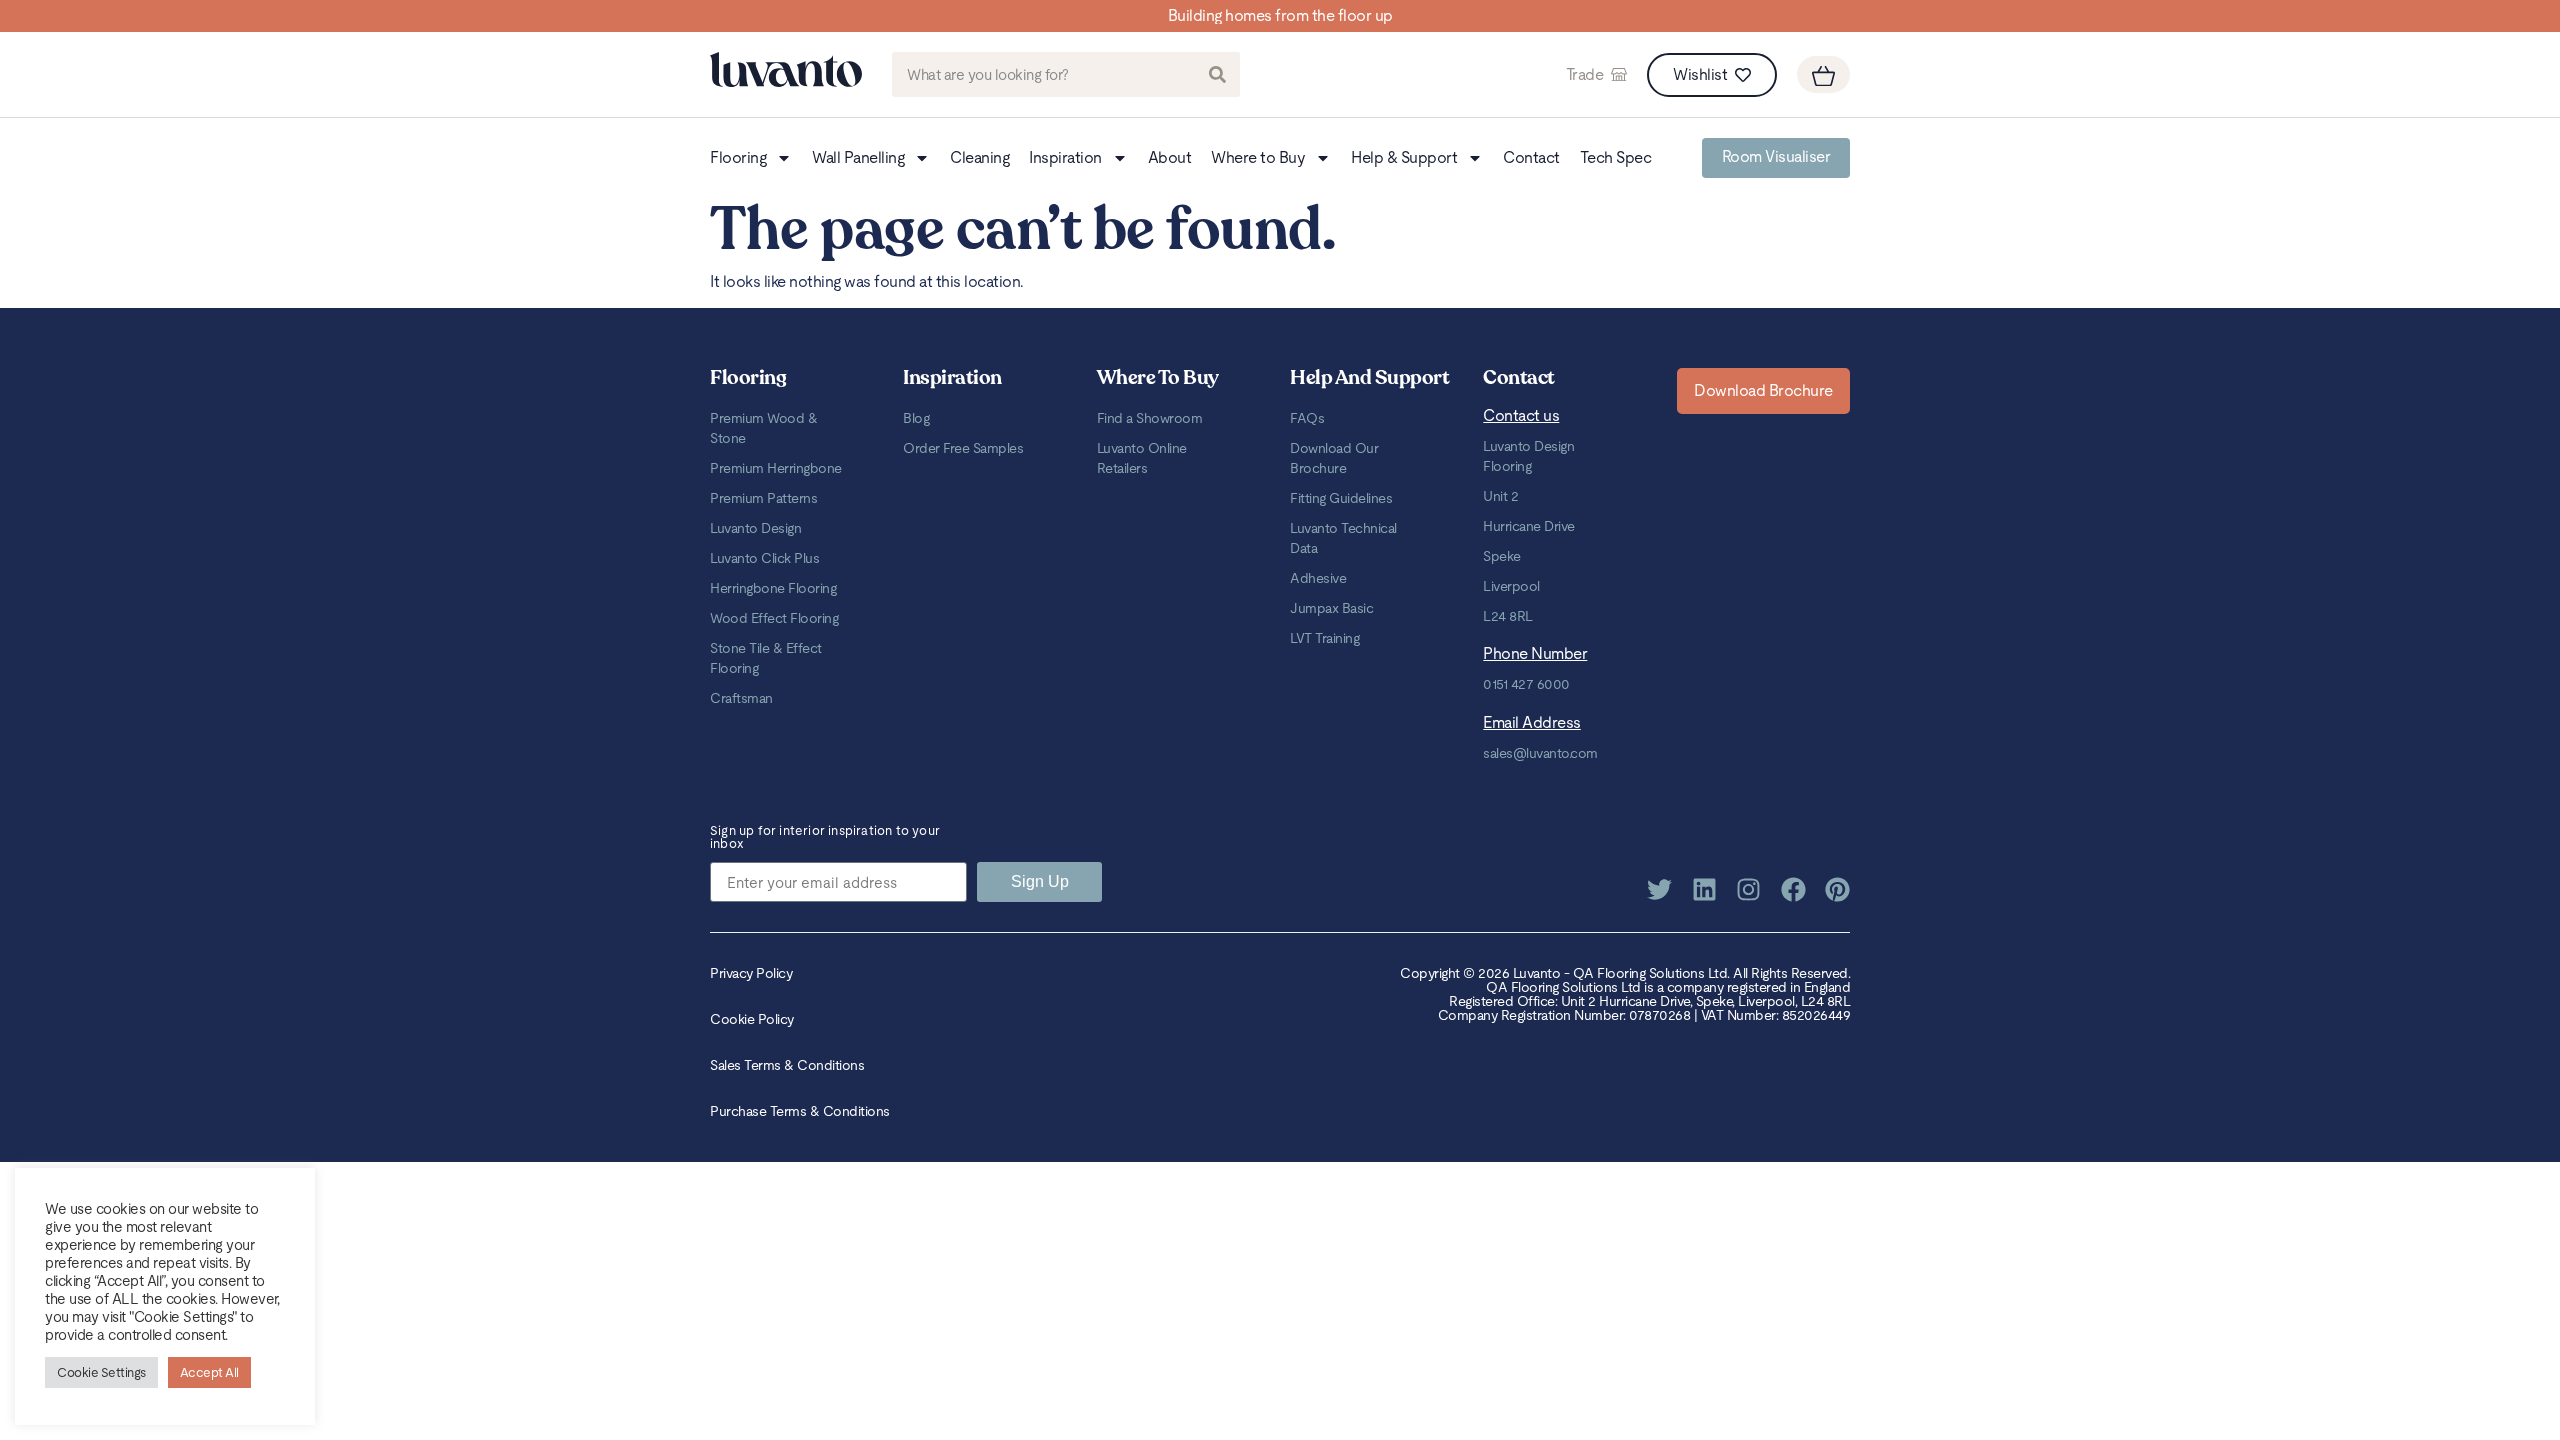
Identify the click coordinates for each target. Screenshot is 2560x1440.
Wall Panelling (858, 157)
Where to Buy (1258, 157)
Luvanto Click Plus (764, 558)
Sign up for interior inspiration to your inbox (825, 837)
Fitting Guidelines (1341, 498)
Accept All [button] (209, 1372)
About (1170, 157)
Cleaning (979, 157)
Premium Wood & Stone (763, 428)
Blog (916, 418)
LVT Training (1324, 638)
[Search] (1217, 74)
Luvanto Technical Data (1343, 538)
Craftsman (741, 698)
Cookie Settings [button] (101, 1372)
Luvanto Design (755, 528)
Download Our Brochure (1334, 458)
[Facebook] (1793, 889)
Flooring (738, 157)
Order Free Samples (963, 448)
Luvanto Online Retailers (1142, 458)
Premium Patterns (763, 498)
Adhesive (1318, 578)
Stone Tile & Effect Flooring (766, 658)
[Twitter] (1659, 889)
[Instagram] (1748, 889)
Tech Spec (1616, 157)
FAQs (1307, 418)
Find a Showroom (1150, 418)
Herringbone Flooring (773, 588)
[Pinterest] (1837, 889)
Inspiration (1065, 157)
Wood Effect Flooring (774, 618)
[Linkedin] (1704, 889)
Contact (1531, 157)
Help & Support (1404, 157)
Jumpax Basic (1331, 608)
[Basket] (1823, 74)
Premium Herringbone (776, 468)
